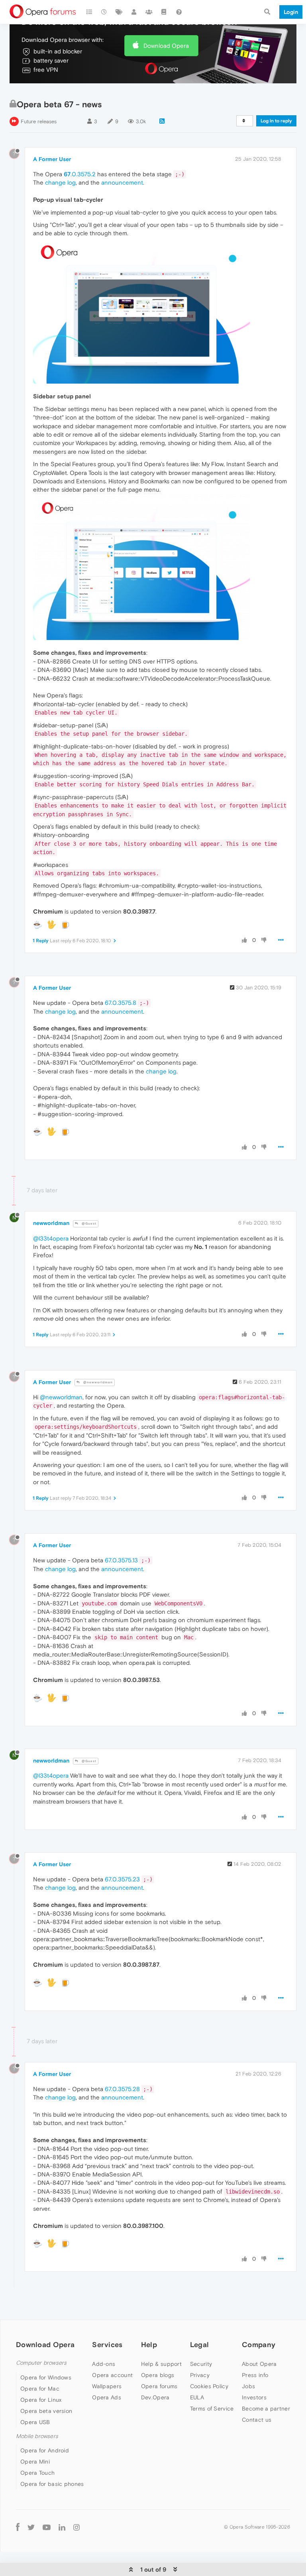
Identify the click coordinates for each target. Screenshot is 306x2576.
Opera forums (159, 2386)
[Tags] (119, 12)
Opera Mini (35, 2462)
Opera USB (35, 2422)
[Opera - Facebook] (18, 2527)
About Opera (259, 2364)
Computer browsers (41, 2363)
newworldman (51, 1223)
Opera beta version (46, 2411)
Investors (254, 2397)
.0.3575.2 (80, 174)
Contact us (257, 2420)
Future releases (39, 121)
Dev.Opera (155, 2397)
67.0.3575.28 (122, 2089)
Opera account (112, 2375)
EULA (197, 2397)
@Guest (88, 1224)
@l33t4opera (51, 1238)
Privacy (200, 2375)
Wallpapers (107, 2386)
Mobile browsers (37, 2436)
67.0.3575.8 (121, 1003)
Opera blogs (158, 2375)
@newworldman (97, 1382)
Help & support (161, 2364)
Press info (255, 2375)
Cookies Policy (209, 2386)
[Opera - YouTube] (47, 2527)
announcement (122, 182)
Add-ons (104, 2364)
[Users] (134, 12)
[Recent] (104, 12)
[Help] (179, 12)
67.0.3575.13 (121, 1560)
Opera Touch (37, 2473)
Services (107, 2345)
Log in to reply (276, 121)
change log (60, 182)
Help (149, 2345)
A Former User (52, 159)
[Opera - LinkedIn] (62, 2527)
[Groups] (149, 12)
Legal (200, 2345)
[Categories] (89, 12)
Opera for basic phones (52, 2484)
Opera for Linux (41, 2400)
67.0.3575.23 (122, 1879)
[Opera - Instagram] (76, 2527)
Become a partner (266, 2409)
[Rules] (164, 12)
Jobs (248, 2386)
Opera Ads (107, 2397)
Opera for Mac (40, 2389)
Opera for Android (45, 2450)
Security (201, 2364)
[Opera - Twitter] (31, 2527)
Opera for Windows (46, 2377)
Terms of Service (212, 2409)
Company (259, 2345)
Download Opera (166, 46)
